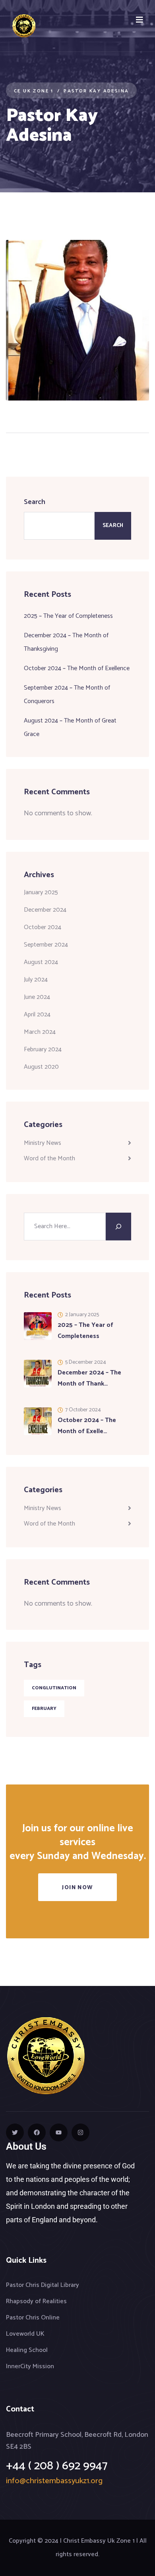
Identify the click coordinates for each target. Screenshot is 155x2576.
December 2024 (45, 910)
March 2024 (40, 1032)
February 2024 (43, 1049)
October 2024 (43, 927)
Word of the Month (49, 1159)
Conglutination (54, 1688)
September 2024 (46, 945)
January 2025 (41, 892)
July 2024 (36, 980)
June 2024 (37, 997)
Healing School (27, 2350)
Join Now (77, 1888)
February (44, 1709)
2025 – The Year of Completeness (68, 616)
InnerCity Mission (30, 2366)
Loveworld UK (25, 2334)
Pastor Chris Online (33, 2318)
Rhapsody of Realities (36, 2301)
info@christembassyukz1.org (54, 2481)
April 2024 (37, 1015)
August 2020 (41, 1067)
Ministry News (43, 1143)
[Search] (118, 1227)
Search (35, 502)
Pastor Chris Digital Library (43, 2285)
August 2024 (41, 962)
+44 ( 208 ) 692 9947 (57, 2466)
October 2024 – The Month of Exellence (77, 668)
